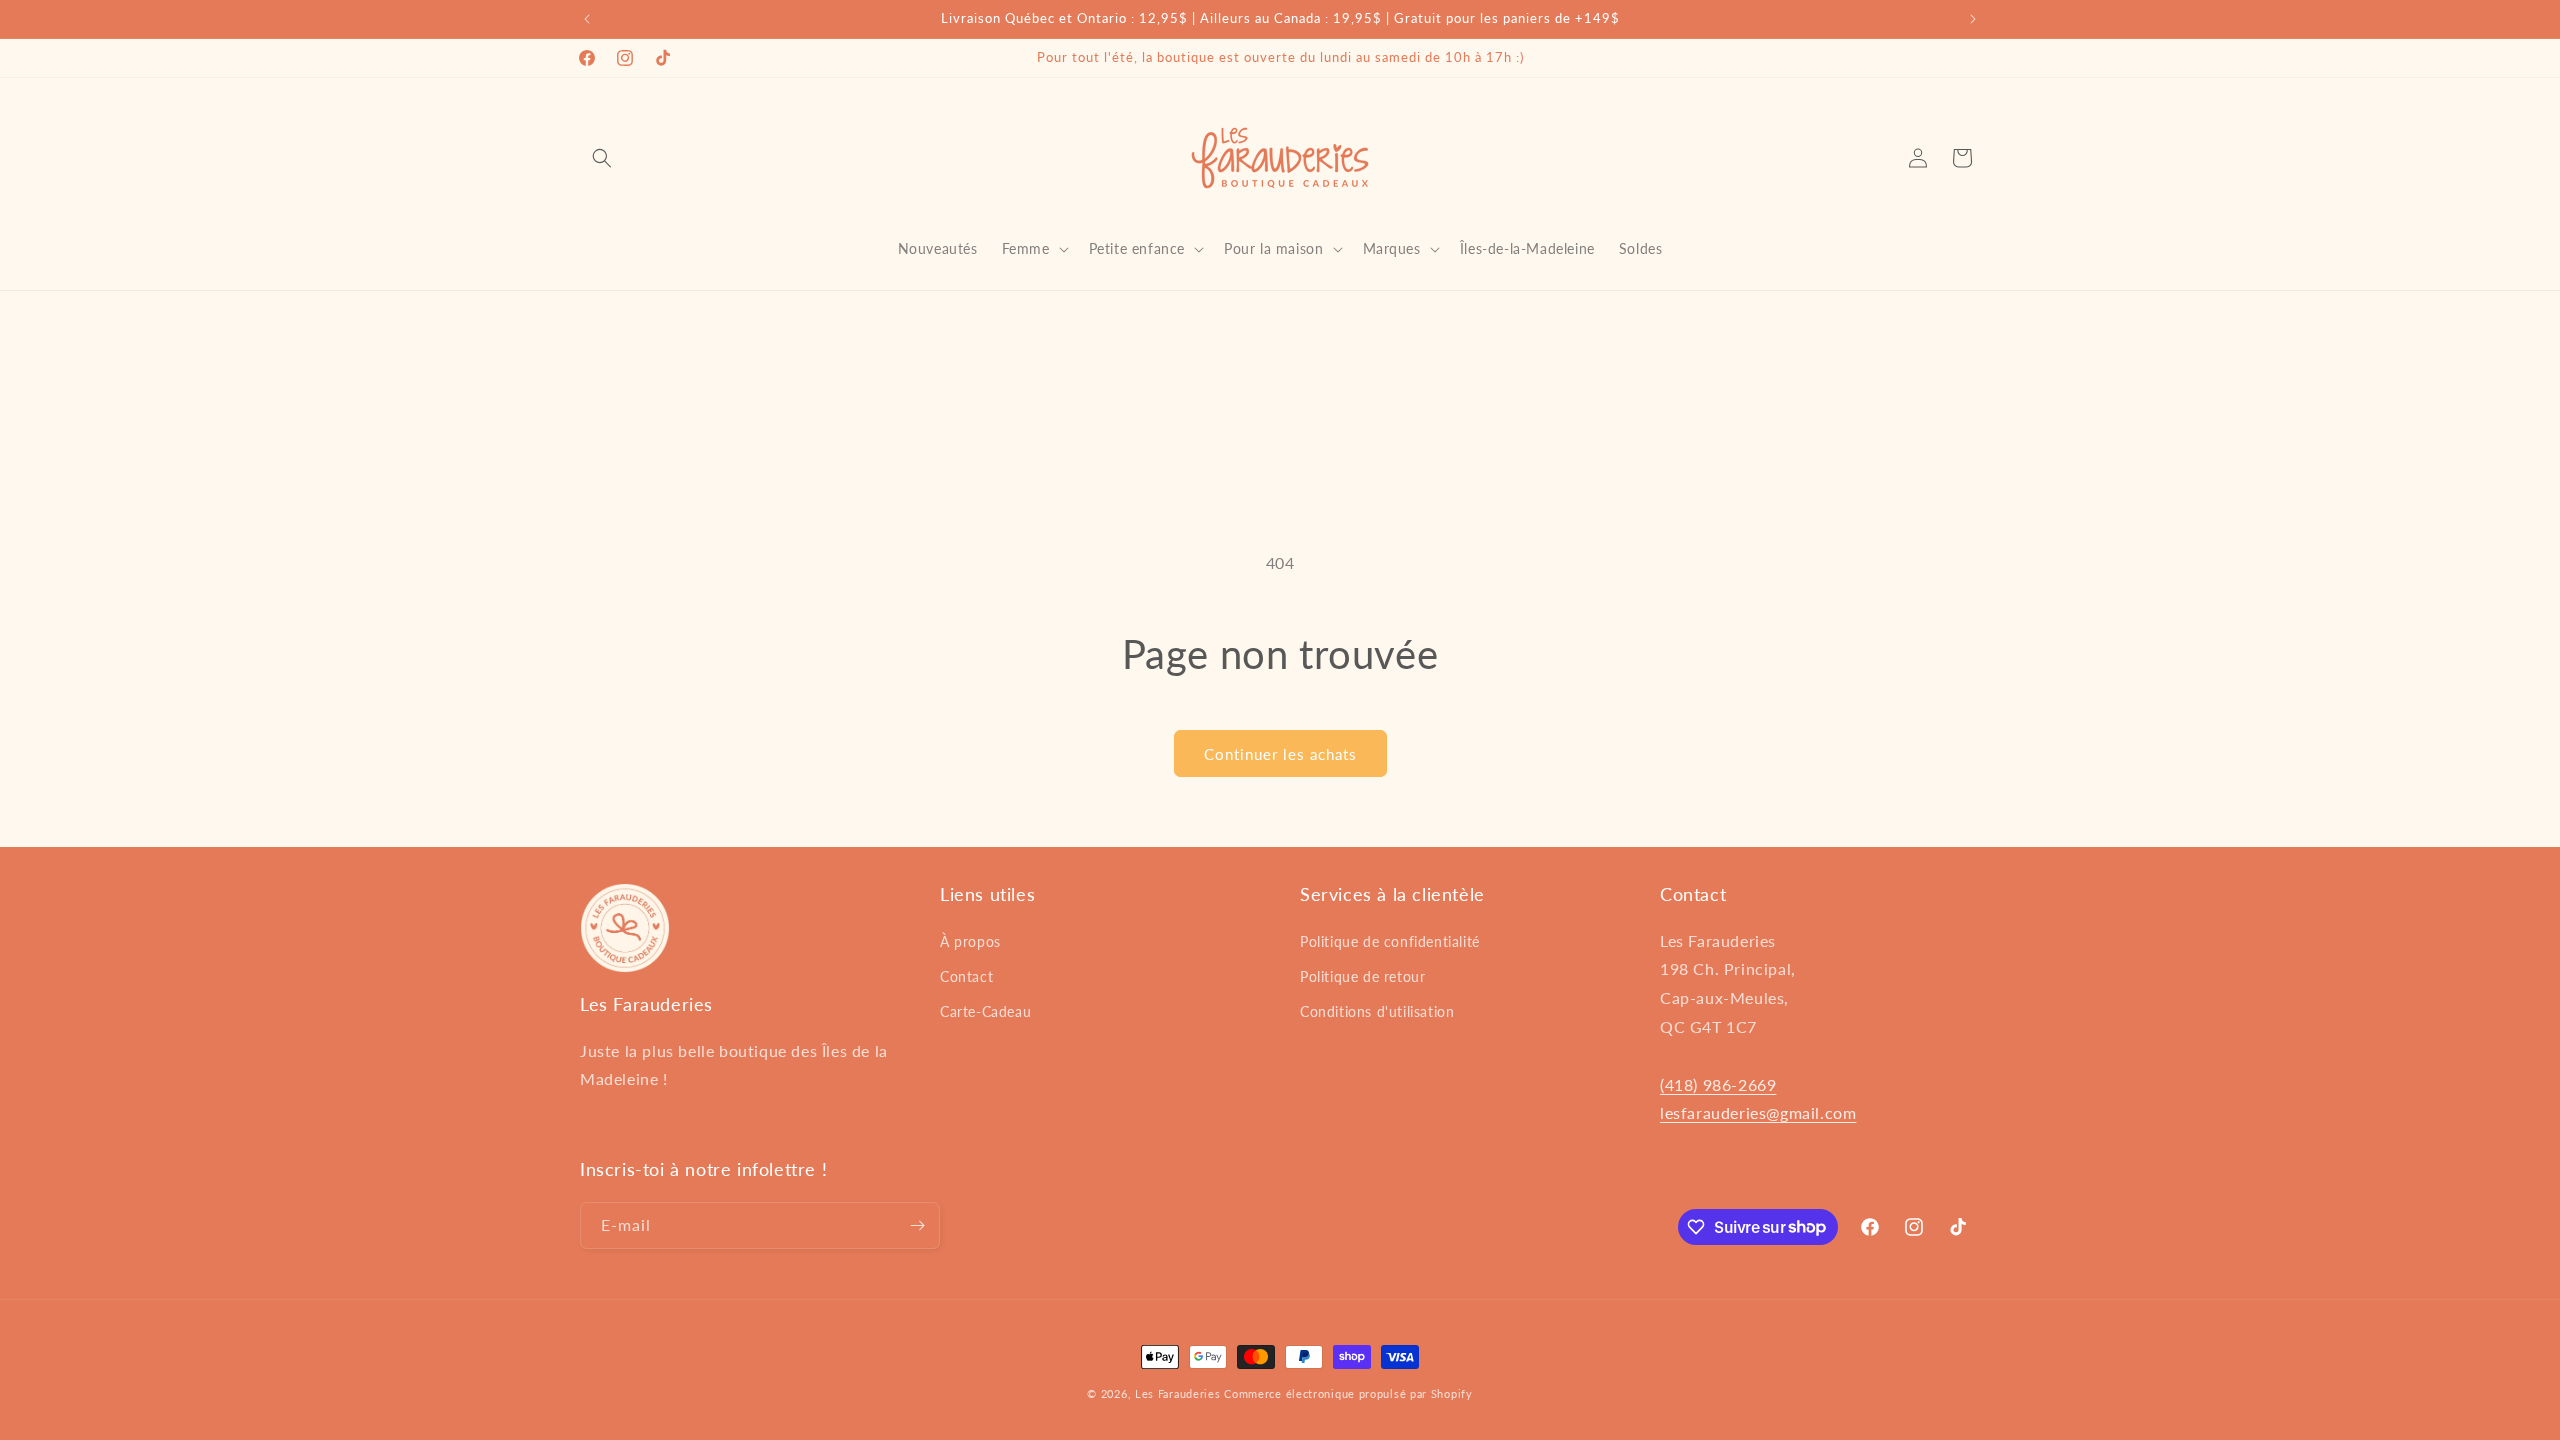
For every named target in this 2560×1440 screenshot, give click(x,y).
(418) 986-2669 (1718, 1084)
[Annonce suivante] (1973, 19)
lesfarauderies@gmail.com (1758, 1112)
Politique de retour (1362, 976)
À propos (970, 941)
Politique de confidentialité (1390, 941)
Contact (966, 976)
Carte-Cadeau (985, 1011)
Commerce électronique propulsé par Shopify (1348, 1393)
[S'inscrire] (917, 1225)
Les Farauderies (1178, 1393)
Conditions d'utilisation (1377, 1011)
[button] (602, 158)
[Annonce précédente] (587, 19)
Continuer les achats (1280, 754)
